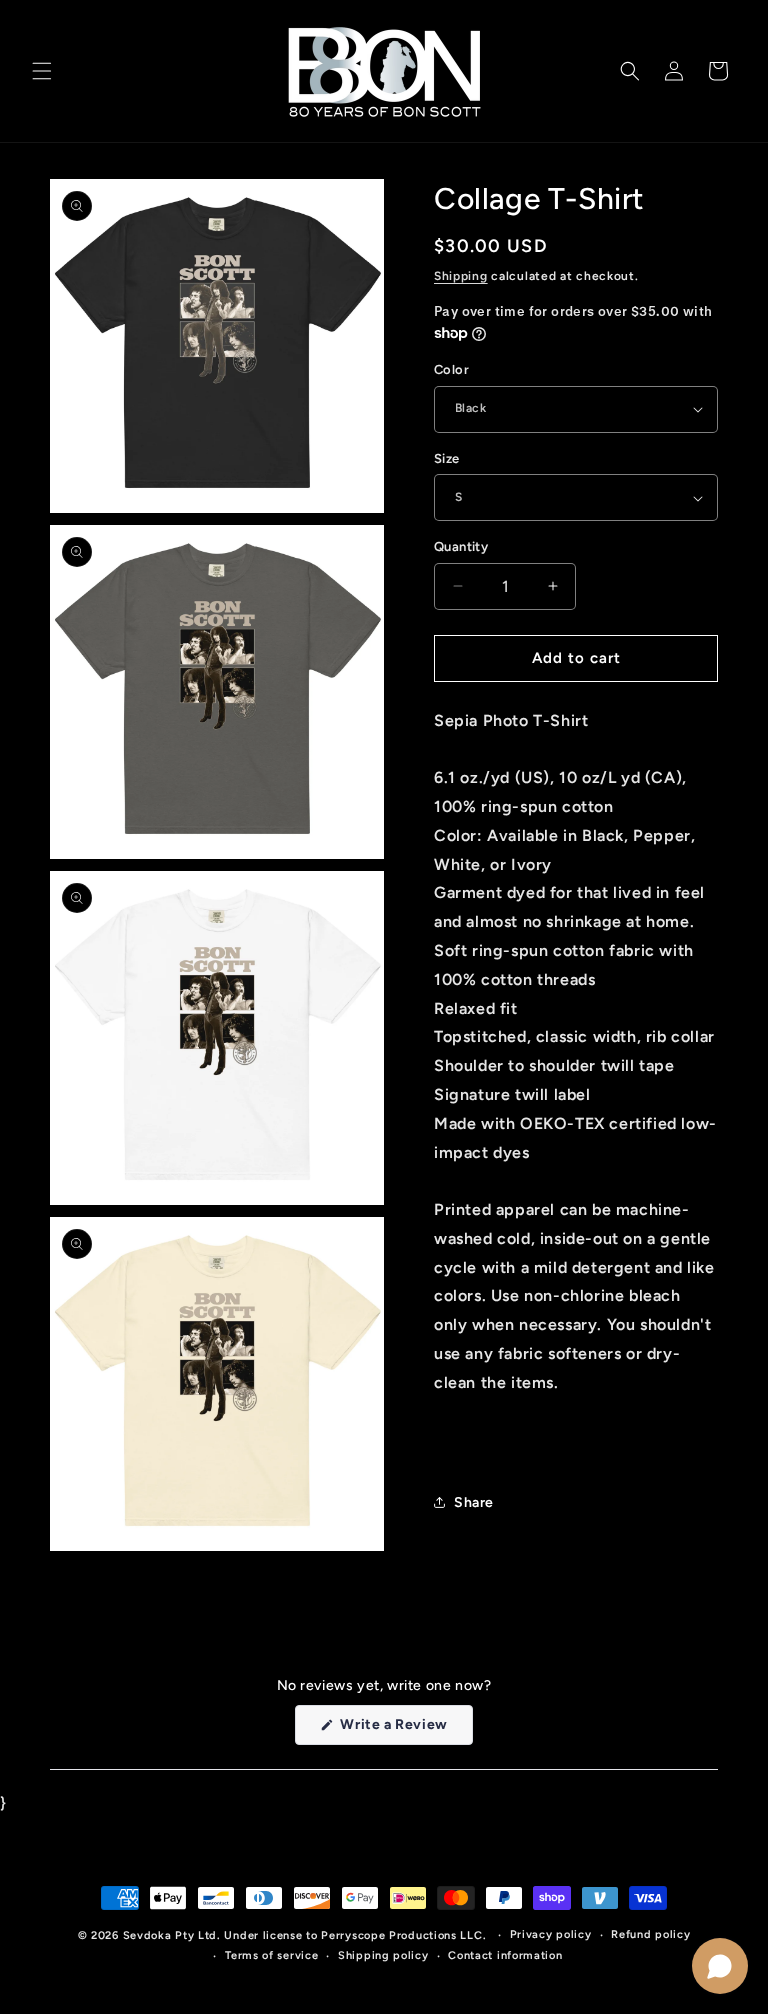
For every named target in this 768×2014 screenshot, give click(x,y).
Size (447, 458)
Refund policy (650, 1934)
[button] (42, 71)
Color (451, 369)
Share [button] (474, 1502)
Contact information (505, 1955)
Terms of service (271, 1955)
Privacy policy (551, 1934)
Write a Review (405, 1730)
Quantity (461, 546)
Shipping (461, 276)
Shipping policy (383, 1955)
